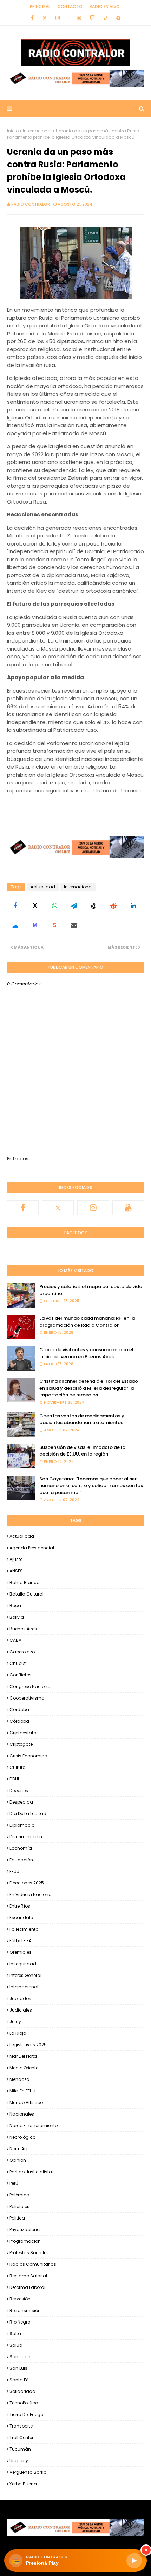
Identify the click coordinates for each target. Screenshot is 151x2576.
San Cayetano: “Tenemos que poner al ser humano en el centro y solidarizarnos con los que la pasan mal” (91, 1486)
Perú (14, 2183)
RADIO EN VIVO (105, 6)
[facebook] (32, 18)
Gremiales (21, 1952)
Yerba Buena (23, 2484)
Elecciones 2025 (27, 1883)
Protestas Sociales (29, 2253)
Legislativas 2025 (28, 2045)
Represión (20, 2299)
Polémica (19, 2195)
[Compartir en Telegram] (74, 906)
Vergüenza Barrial (29, 2472)
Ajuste (16, 1559)
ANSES (16, 1571)
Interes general (25, 1975)
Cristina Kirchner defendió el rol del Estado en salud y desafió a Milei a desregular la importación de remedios (89, 1388)
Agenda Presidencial (32, 1548)
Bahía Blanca (25, 1582)
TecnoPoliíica (24, 2403)
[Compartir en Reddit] (113, 906)
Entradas (18, 1159)
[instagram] (58, 18)
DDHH (15, 1779)
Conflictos (21, 1675)
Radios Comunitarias (33, 2264)
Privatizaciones (26, 2230)
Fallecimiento (24, 1929)
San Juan (20, 2357)
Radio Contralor (31, 204)
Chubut (18, 1663)
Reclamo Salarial (28, 2276)
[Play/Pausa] (134, 2561)
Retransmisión (25, 2310)
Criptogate (21, 1744)
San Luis (18, 2368)
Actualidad (43, 887)
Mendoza (19, 2079)
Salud (16, 2345)
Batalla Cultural (27, 1594)
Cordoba (19, 1710)
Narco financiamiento (34, 2126)
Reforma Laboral (27, 2287)
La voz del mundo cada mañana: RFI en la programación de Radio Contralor (87, 1322)
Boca (15, 1606)
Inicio (13, 131)
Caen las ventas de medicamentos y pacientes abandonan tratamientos (82, 1419)
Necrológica (23, 2137)
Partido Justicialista (31, 2172)
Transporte (21, 2426)
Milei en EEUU (22, 2091)
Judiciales (21, 2010)
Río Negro (20, 2322)
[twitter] (45, 18)
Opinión (18, 2160)
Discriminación (26, 1837)
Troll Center (21, 2438)
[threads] (79, 18)
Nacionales (22, 2114)
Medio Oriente (24, 2068)
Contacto (70, 6)
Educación (21, 1860)
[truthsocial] (118, 18)
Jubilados (20, 1998)
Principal (40, 6)
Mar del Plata (23, 2056)
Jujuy (15, 2022)
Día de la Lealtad (28, 1814)
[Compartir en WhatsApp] (54, 906)
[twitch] (92, 18)
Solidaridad (22, 2391)
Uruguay (19, 2461)
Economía (21, 1848)
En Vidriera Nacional (31, 1894)
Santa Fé (19, 2380)
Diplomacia (22, 1825)
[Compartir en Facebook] (15, 906)
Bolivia (17, 1617)
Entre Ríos (20, 1906)
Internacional (37, 131)
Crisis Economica (28, 1756)
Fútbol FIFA (21, 1941)
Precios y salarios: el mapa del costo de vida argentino (91, 1290)
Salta (15, 2334)
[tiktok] (106, 18)
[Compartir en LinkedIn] (133, 906)
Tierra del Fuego (26, 2414)
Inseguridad (23, 1964)
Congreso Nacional (31, 1686)
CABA (15, 1640)
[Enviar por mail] (74, 925)
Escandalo (21, 1918)
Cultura (18, 1767)
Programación (25, 2241)
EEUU (14, 1871)
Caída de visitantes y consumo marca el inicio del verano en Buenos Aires (86, 1353)
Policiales (19, 2206)
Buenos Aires (23, 1629)
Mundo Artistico (26, 2102)
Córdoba (19, 1721)
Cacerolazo (22, 1652)
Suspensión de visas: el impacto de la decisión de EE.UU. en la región (82, 1451)
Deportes (19, 1790)
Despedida (21, 1802)
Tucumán (20, 2449)
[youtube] (128, 1208)
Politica (17, 2218)
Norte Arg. (20, 2149)
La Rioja (18, 2033)
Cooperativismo (27, 1698)
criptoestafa (23, 1733)
